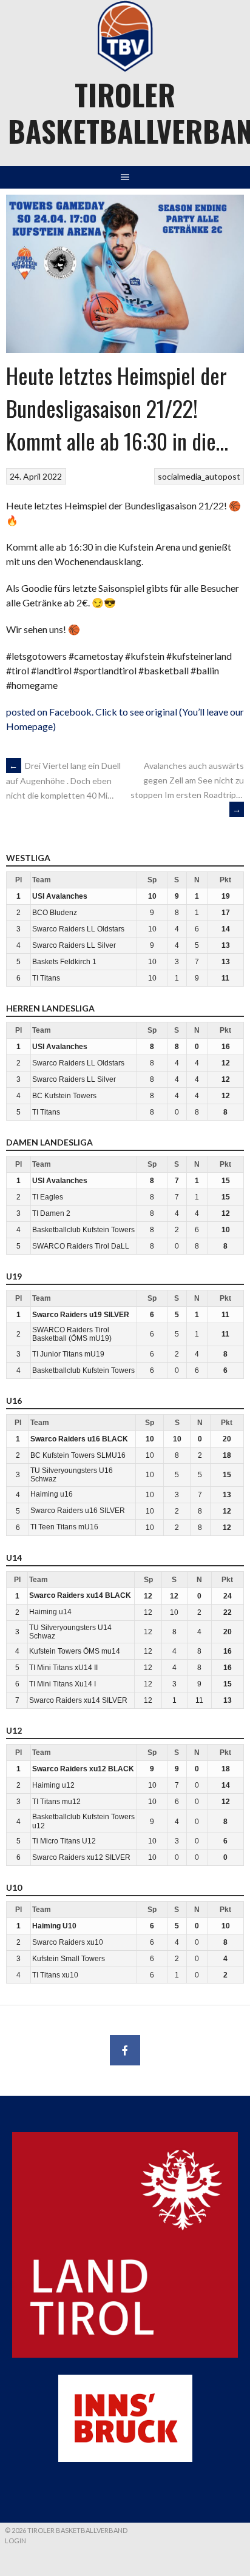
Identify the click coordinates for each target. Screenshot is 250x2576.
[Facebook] (125, 2050)
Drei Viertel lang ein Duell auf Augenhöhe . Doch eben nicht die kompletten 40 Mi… (63, 780)
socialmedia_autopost (199, 476)
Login (15, 2541)
